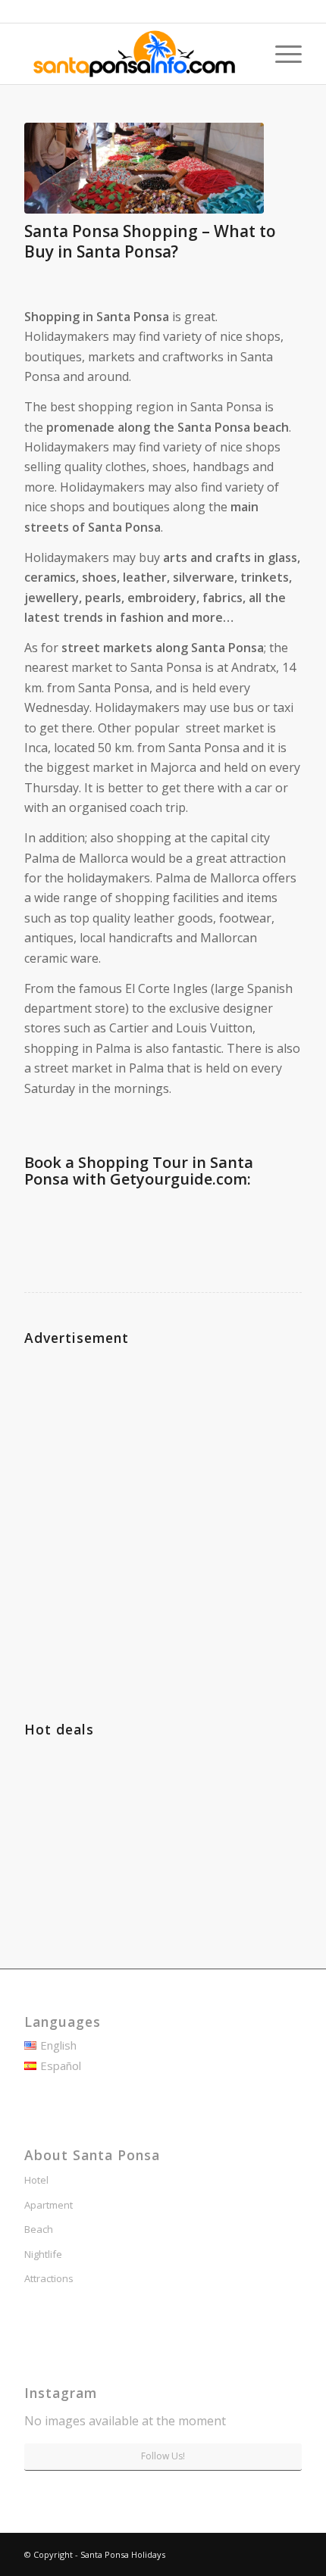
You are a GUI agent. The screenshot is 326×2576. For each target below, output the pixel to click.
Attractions (49, 2278)
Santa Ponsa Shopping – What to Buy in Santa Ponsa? (150, 241)
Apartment (49, 2205)
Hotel (36, 2180)
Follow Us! (163, 2456)
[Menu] (281, 54)
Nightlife (43, 2254)
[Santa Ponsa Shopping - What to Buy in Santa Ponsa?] (144, 168)
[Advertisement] (163, 1514)
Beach (39, 2229)
